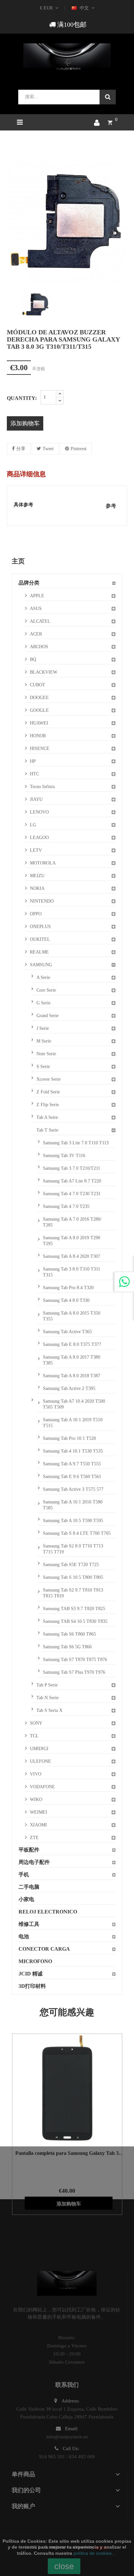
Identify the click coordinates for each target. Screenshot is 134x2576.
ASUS (36, 609)
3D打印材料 (32, 1986)
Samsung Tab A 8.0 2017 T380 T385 (72, 1360)
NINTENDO (42, 901)
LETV (36, 850)
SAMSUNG (41, 965)
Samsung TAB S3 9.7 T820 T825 (74, 1609)
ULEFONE (40, 1761)
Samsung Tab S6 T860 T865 (69, 1634)
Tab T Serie (47, 1130)
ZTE (34, 1838)
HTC (34, 774)
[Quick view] (59, 2089)
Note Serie (46, 1054)
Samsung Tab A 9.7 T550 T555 (72, 1464)
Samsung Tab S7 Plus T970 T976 (74, 1672)
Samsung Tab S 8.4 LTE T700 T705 (77, 1533)
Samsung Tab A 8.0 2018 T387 (72, 1376)
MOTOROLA (43, 863)
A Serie (43, 977)
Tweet (48, 449)
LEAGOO (39, 838)
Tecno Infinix (42, 787)
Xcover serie (48, 1079)
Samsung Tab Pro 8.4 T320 (68, 1288)
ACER (36, 634)
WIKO (36, 1799)
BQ (33, 659)
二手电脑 (29, 1887)
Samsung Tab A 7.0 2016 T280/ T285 (72, 1222)
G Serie (43, 1003)
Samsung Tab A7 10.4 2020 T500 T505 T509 (74, 1404)
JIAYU (36, 799)
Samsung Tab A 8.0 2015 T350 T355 (72, 1316)
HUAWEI (39, 723)
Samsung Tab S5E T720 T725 (71, 1565)
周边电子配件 (34, 1862)
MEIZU (37, 876)
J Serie (43, 1028)
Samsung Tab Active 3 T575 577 (73, 1489)
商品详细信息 (26, 474)
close (64, 2566)
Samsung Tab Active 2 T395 (69, 1388)
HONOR (38, 736)
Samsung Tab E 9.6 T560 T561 (72, 1477)
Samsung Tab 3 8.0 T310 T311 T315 (72, 1272)
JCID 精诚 (31, 1974)
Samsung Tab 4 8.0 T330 (66, 1300)
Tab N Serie (47, 1698)
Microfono (35, 1961)
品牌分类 (29, 583)
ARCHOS (39, 647)
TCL (34, 1736)
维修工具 (29, 1924)
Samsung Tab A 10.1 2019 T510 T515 (73, 1423)
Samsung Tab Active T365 (67, 1332)
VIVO (36, 1774)
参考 (111, 506)
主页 (18, 561)
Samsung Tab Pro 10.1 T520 (69, 1438)
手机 (24, 1875)
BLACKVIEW (44, 672)
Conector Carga (44, 1949)
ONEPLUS (40, 927)
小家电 (26, 1899)
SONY (36, 1723)
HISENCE (40, 748)
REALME (39, 952)
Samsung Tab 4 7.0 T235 (66, 1206)
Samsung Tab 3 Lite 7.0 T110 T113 (76, 1143)
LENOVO (39, 812)
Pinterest (79, 449)
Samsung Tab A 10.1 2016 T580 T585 (73, 1505)
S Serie (43, 1067)
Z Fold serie (48, 1092)
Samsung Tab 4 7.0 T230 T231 (72, 1194)
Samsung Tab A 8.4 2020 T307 (72, 1256)
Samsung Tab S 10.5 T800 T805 (73, 1577)
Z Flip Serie (48, 1105)
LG (33, 825)
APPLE (37, 596)
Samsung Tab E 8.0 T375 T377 (72, 1344)
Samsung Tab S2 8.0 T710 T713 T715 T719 (73, 1549)
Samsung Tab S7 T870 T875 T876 (75, 1660)
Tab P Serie (47, 1685)
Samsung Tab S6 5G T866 (67, 1647)
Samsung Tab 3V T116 (64, 1156)
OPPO (36, 914)
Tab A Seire (47, 1117)
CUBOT (38, 685)
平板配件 (29, 1850)
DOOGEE (39, 698)
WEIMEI (39, 1812)
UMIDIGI (39, 1749)
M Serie (44, 1041)
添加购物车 (25, 423)
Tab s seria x (49, 1710)
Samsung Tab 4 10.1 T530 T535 (73, 1451)
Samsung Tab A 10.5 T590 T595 (73, 1521)
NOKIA (37, 888)
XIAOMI (38, 1825)
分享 (21, 449)
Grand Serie (47, 1016)
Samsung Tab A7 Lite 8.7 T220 (72, 1181)
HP (33, 761)
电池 (24, 1936)
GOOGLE (39, 710)
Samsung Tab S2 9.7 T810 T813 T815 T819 (73, 1593)
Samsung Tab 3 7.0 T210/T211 (72, 1168)
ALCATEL (40, 621)
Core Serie (46, 990)
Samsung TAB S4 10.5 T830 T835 (75, 1621)
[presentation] (12, 304)
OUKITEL (40, 939)
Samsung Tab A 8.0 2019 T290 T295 (72, 1241)
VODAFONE (42, 1787)
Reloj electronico (48, 1912)
